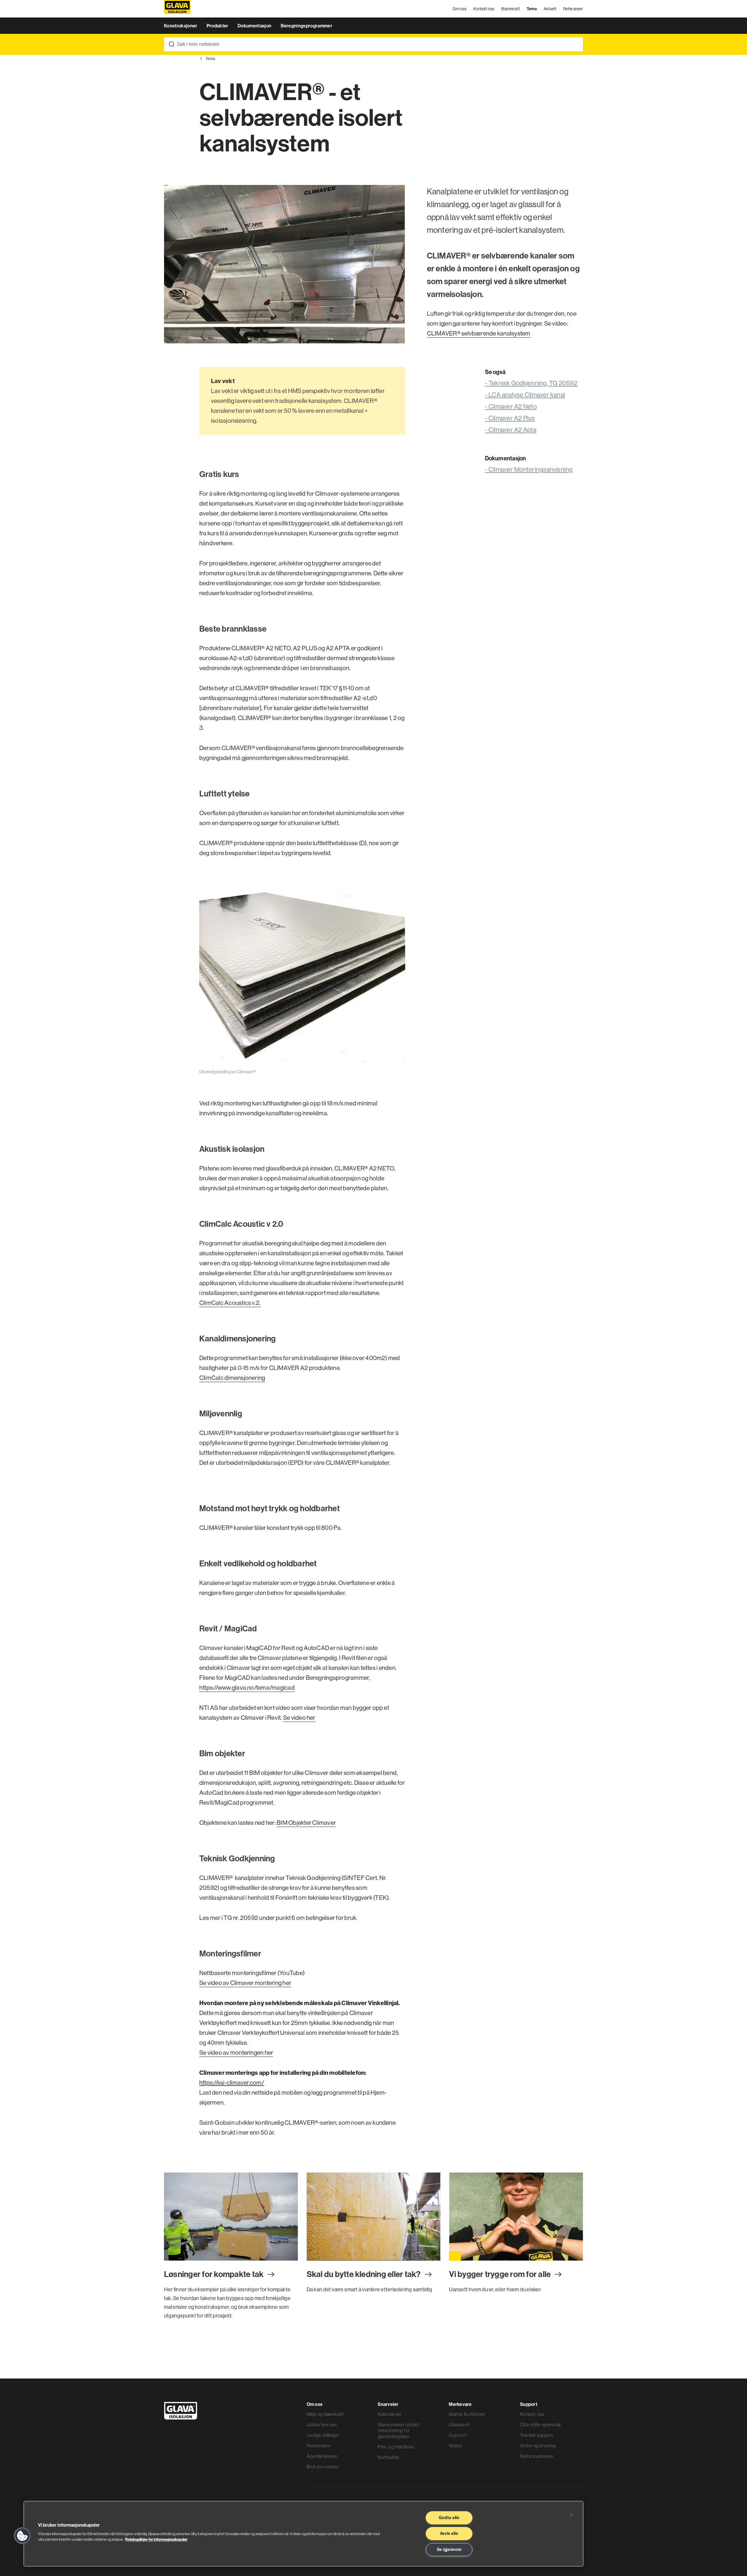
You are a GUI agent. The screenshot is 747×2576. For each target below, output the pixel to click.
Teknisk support (536, 2435)
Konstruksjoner (181, 26)
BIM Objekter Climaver (306, 1823)
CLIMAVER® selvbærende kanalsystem (479, 333)
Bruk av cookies (323, 2467)
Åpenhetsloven (322, 2456)
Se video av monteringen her (236, 2052)
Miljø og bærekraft (325, 2414)
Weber (456, 2446)
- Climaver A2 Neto (511, 406)
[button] (22, 2536)
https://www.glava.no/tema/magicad (247, 1688)
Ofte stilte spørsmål (540, 2425)
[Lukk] (571, 2515)
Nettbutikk (388, 2457)
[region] (303, 2534)
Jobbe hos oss (322, 2425)
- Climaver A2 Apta (511, 430)
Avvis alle (449, 2533)
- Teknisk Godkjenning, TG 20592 (531, 383)
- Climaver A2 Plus (510, 418)
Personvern (318, 2446)
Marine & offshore (467, 2414)
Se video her (299, 1718)
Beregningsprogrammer (307, 26)
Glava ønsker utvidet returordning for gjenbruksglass (398, 2430)
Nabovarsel (389, 2414)
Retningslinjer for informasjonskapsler (156, 2539)
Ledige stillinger (323, 2435)
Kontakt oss (484, 9)
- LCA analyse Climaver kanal (525, 395)
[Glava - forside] (177, 9)
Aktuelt (550, 9)
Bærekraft (510, 9)
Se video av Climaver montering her (245, 1983)
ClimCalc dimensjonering (232, 1378)
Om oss (460, 9)
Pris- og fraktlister (396, 2447)
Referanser (573, 9)
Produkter (218, 26)
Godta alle (449, 2518)
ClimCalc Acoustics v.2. (230, 1303)
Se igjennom (449, 2549)
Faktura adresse (537, 2456)
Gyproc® (458, 2435)
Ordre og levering (538, 2446)
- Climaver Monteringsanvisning (529, 469)
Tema (532, 9)
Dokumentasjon (255, 26)
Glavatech (459, 2425)
